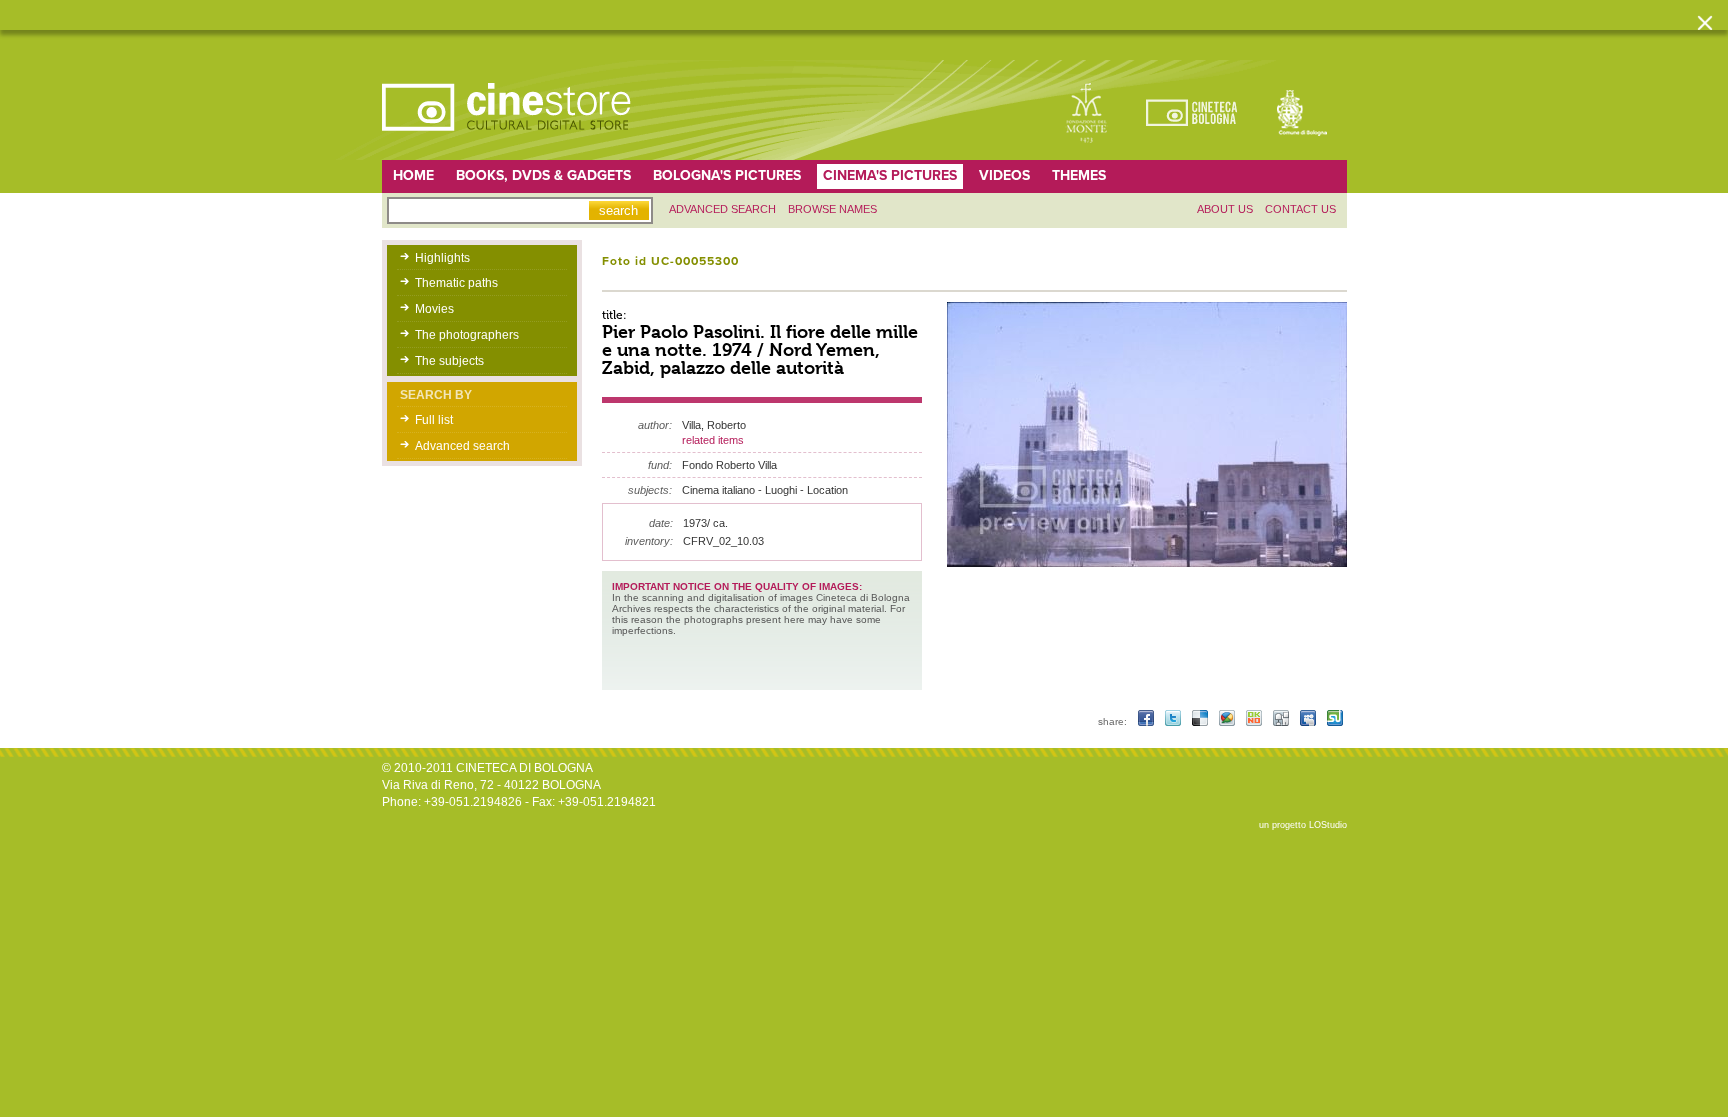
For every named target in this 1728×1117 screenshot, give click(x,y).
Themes (1079, 175)
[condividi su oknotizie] (1255, 721)
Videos (1004, 175)
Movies (434, 309)
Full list (434, 420)
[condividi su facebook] (1147, 721)
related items (713, 440)
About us (1225, 209)
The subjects (449, 361)
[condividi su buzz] (1228, 721)
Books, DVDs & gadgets (543, 175)
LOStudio (1328, 825)
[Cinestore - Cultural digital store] (508, 141)
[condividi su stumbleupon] (1335, 721)
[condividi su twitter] (1174, 721)
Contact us (1300, 209)
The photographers (467, 335)
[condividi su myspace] (1309, 721)
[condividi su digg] (1282, 721)
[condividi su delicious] (1201, 721)
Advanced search (722, 209)
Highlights (442, 258)
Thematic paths (456, 283)
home (413, 175)
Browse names (832, 209)
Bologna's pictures (727, 175)
